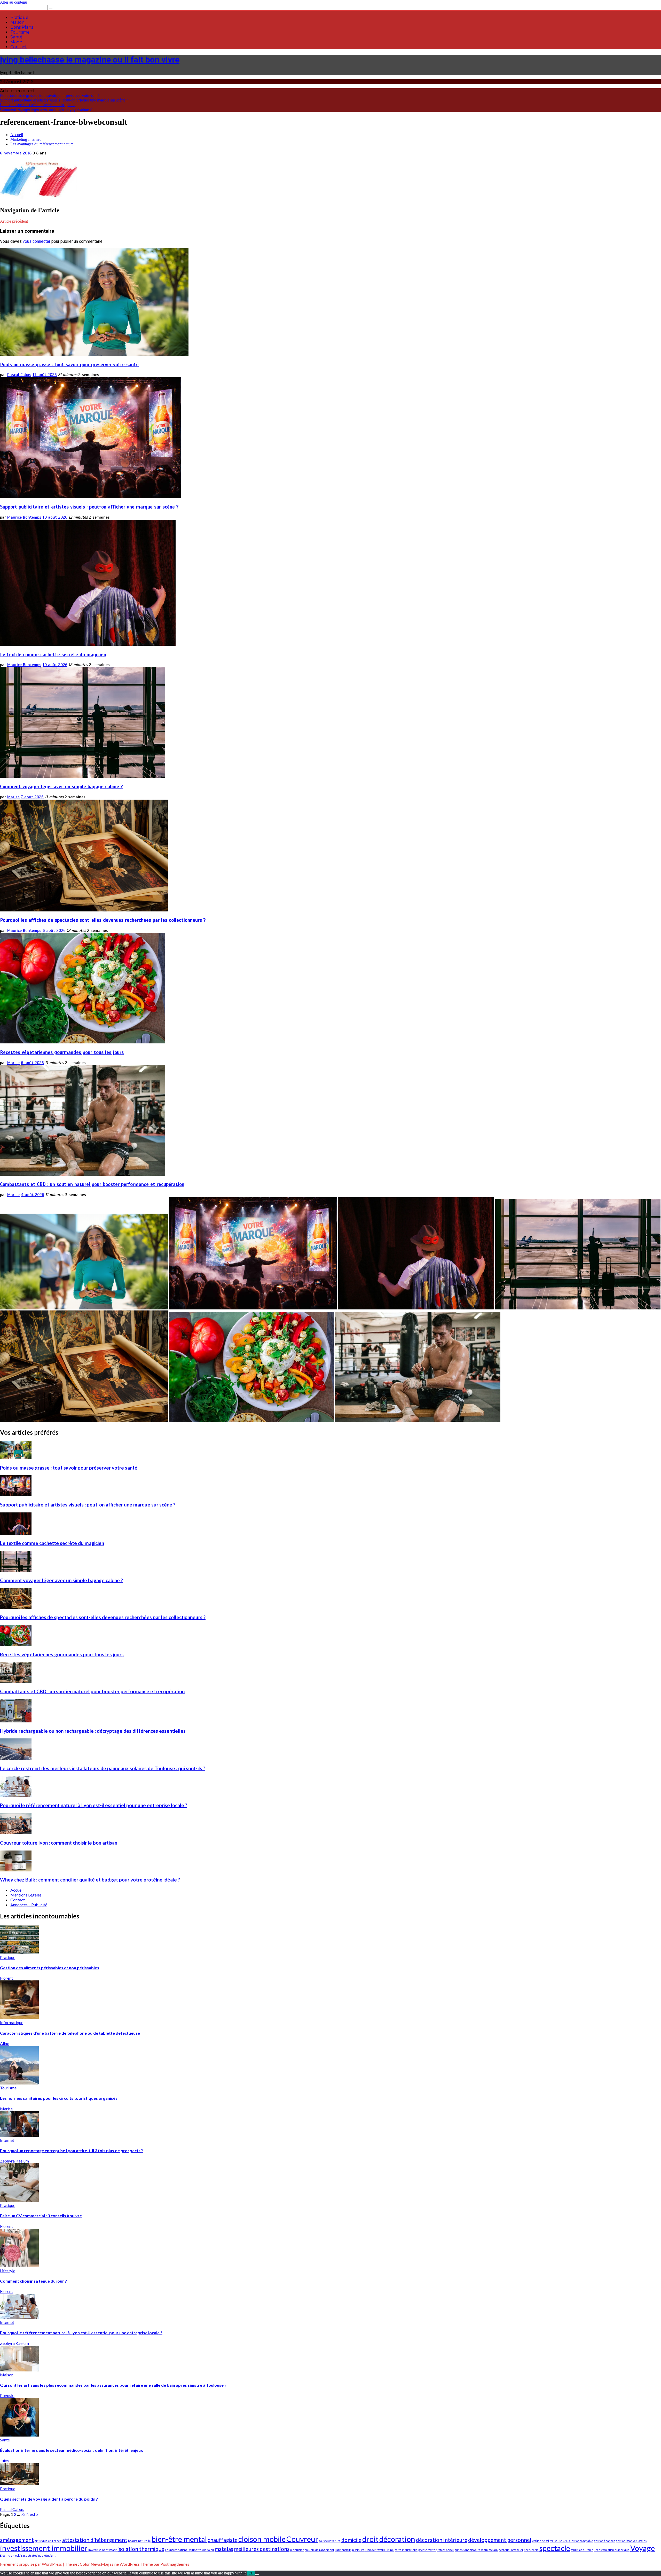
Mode (16, 42)
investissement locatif (103, 2550)
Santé (16, 37)
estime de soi (541, 2541)
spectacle (555, 2548)
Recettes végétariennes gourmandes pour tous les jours (62, 1052)
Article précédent (14, 221)
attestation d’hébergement (95, 2540)
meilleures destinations (262, 2549)
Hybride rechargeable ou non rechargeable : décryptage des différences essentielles (93, 1731)
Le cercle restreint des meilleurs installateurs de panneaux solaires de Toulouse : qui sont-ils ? (103, 1768)
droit (370, 2539)
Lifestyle (8, 2271)
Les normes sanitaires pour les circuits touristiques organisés (59, 2098)
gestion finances (604, 2541)
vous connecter (37, 241)
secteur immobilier (511, 2550)
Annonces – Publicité (29, 1905)
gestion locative (626, 2541)
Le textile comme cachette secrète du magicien (38, 105)
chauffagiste (223, 2540)
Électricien (7, 2555)
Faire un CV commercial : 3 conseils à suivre (41, 2216)
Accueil (17, 1890)
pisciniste (358, 2550)
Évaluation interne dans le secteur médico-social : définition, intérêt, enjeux (72, 2450)
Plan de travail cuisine (380, 2550)
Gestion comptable (581, 2541)
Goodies (642, 2541)
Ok (251, 2573)
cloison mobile (262, 2539)
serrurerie (531, 2550)
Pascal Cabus (19, 375)
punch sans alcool (466, 2550)
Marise (13, 797)
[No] (257, 2574)
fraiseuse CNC (559, 2541)
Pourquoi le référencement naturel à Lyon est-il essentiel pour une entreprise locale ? (94, 1805)
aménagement (17, 2540)
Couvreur (302, 2539)
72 (23, 2514)
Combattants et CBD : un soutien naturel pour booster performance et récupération (92, 1184)
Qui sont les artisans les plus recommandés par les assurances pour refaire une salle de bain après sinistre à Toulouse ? (113, 2385)
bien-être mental (179, 2539)
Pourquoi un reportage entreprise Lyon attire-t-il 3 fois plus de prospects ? (72, 2150)
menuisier (297, 2550)
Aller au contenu (14, 2)
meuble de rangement (319, 2550)
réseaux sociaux (488, 2550)
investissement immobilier (44, 2548)
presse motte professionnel (436, 2550)
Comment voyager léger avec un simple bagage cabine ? (46, 109)
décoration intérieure (442, 2540)
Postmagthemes (175, 2564)
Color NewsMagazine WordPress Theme (116, 2564)
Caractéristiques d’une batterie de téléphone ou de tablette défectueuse (70, 2033)
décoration (397, 2539)
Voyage (643, 2548)
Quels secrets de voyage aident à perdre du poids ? (49, 2499)
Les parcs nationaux (178, 2550)
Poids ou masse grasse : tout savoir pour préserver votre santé (50, 95)
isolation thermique (141, 2549)
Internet (7, 2140)
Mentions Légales (26, 1895)
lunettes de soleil (203, 2550)
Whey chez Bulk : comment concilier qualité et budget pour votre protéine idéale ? (90, 1880)
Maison (17, 22)
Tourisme (20, 32)
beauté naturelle (139, 2541)
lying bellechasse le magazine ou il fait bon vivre (90, 60)
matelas (224, 2549)
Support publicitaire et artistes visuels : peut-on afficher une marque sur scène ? (64, 100)
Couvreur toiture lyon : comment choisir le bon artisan (59, 1843)
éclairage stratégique (29, 2555)
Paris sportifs (343, 2550)
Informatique (12, 2022)
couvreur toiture (330, 2541)
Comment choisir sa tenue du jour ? (33, 2281)
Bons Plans (22, 27)
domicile (351, 2540)
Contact (19, 47)
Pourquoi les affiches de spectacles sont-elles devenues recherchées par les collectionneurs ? (103, 920)
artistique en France (48, 2541)
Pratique (19, 17)
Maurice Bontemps (24, 517)
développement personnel (500, 2540)
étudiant (50, 2555)
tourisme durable (582, 2550)
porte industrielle (406, 2550)
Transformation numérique (612, 2550)
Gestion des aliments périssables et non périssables (50, 1968)
